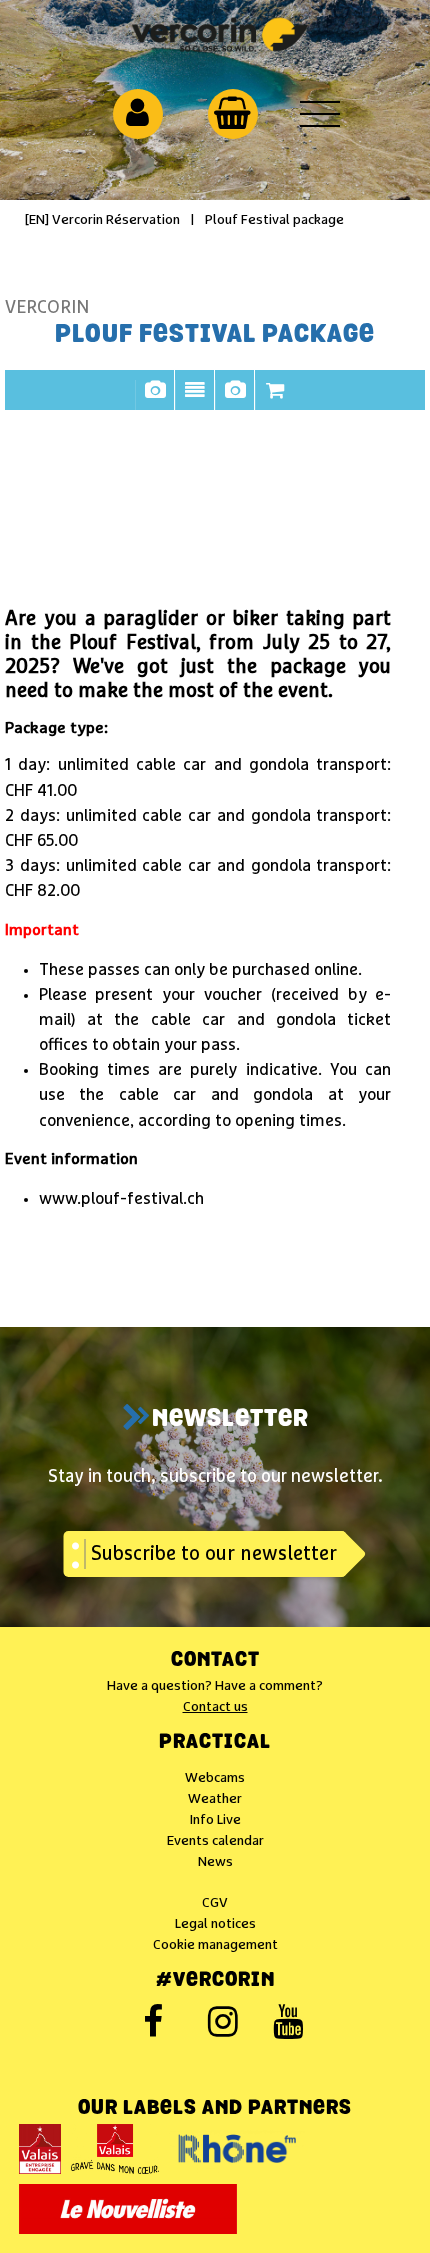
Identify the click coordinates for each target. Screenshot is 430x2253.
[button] (232, 113)
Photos (155, 400)
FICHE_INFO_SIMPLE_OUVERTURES (235, 400)
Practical (215, 1743)
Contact (215, 1661)
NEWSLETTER (230, 1420)
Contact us (215, 1707)
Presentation (195, 400)
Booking (275, 400)
